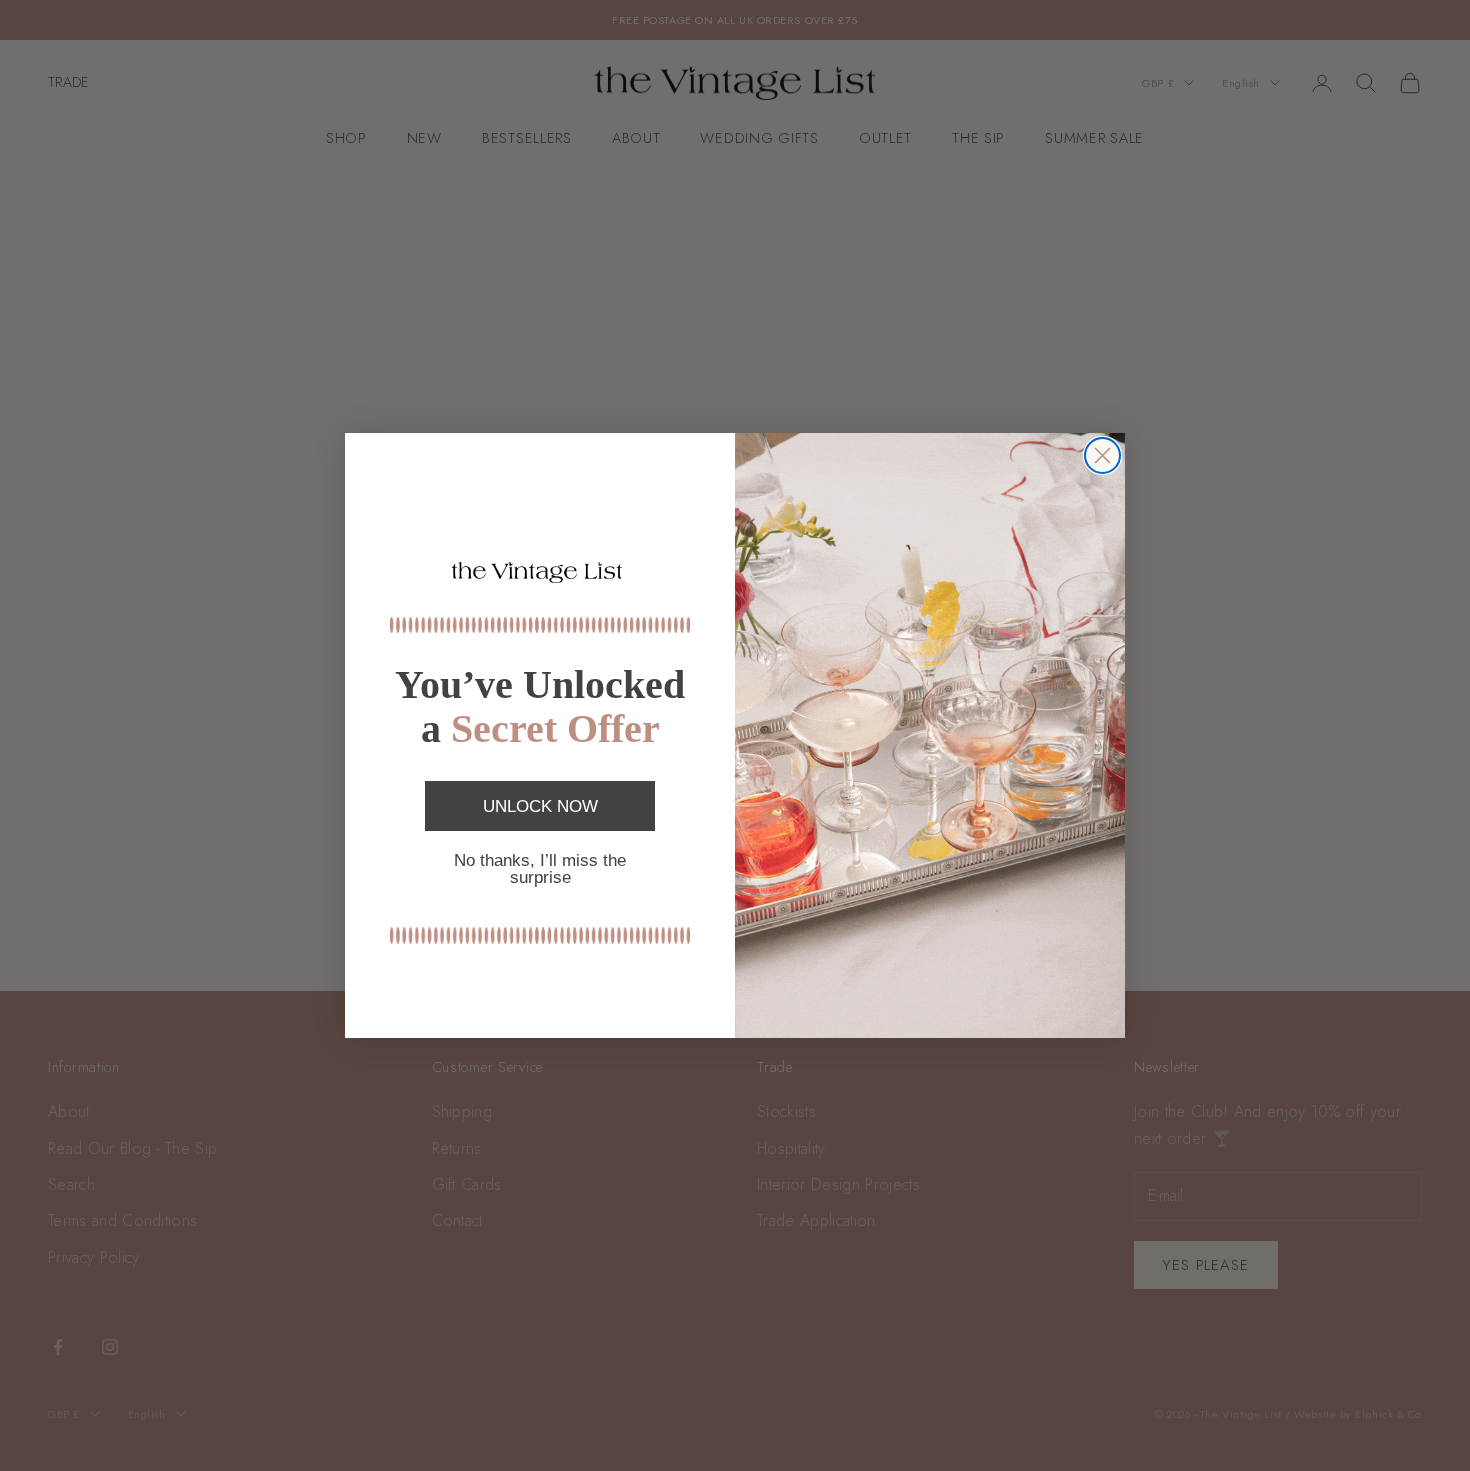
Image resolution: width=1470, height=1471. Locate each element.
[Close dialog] (1102, 455)
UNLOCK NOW (540, 806)
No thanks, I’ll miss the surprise (540, 869)
